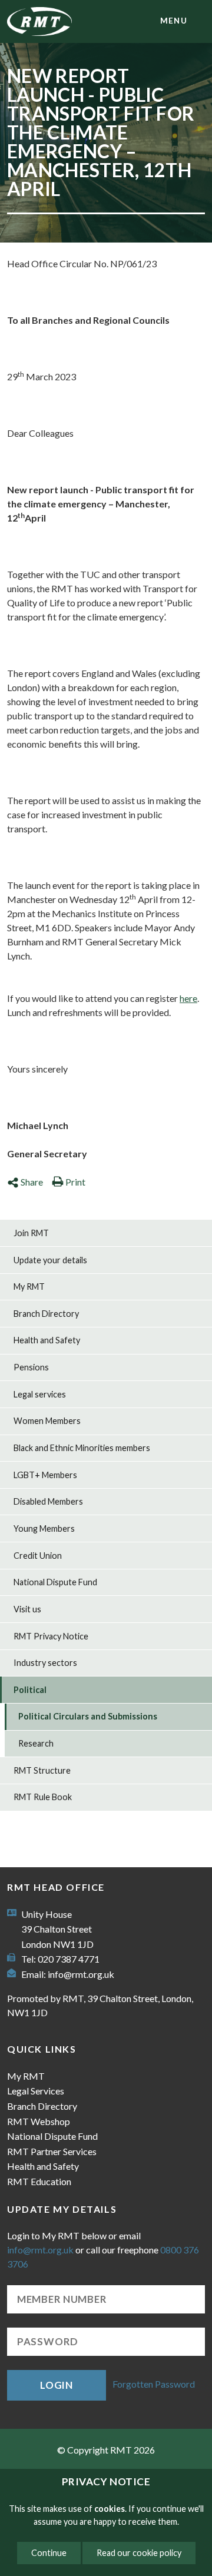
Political (30, 1690)
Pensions (31, 1367)
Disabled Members (48, 1501)
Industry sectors (45, 1663)
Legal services (40, 1394)
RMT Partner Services (52, 2151)
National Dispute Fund (55, 1582)
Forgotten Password (154, 2384)
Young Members (44, 1528)
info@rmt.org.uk (81, 1974)
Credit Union (38, 1556)
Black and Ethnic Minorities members (82, 1448)
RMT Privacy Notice (51, 1636)
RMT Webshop (39, 2121)
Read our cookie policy (139, 2553)
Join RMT (31, 1233)
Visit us (27, 1609)
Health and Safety (47, 1340)
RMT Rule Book (43, 1797)
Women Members (47, 1421)
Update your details (50, 1260)
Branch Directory (46, 1314)
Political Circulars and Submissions (88, 1716)
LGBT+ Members (45, 1475)
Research (36, 1743)
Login (57, 2385)
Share (32, 1182)
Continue (49, 2553)
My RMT (29, 1287)
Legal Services (36, 2091)
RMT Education (39, 2181)
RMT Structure (42, 1770)
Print (75, 1182)
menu (174, 21)
